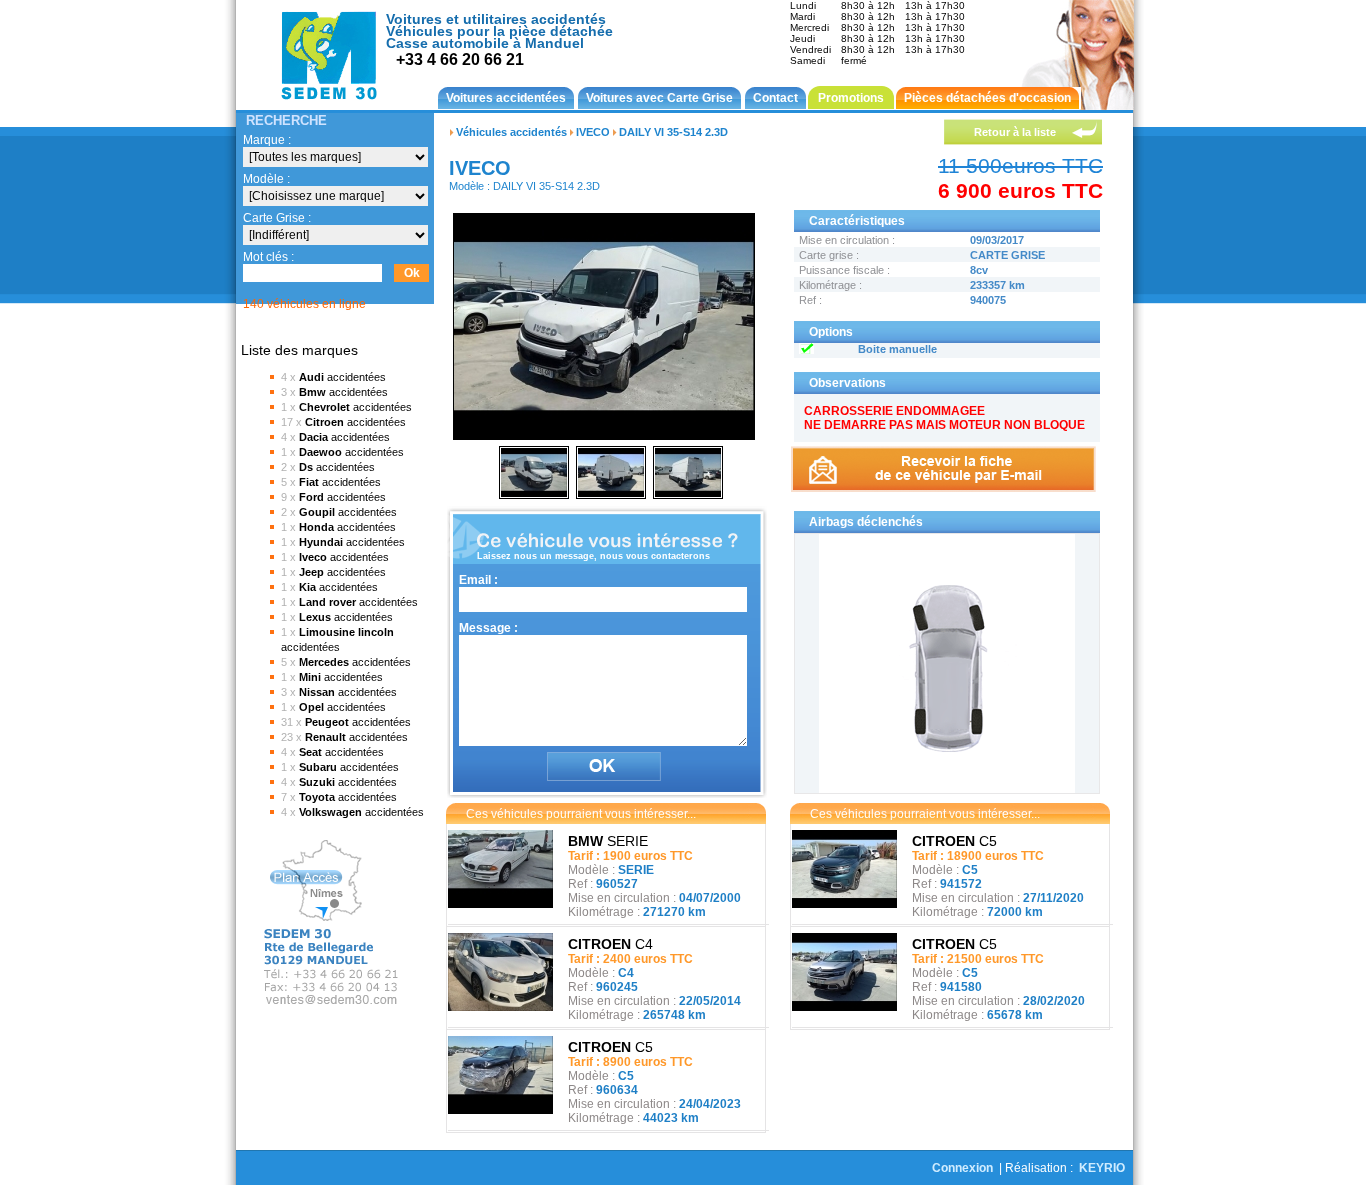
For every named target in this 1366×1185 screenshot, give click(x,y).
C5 (610, 1047)
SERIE (608, 841)
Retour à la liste (1015, 132)
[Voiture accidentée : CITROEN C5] (500, 1110)
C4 (610, 944)
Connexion (962, 1168)
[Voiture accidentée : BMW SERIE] (500, 904)
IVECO (593, 132)
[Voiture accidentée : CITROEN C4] (500, 1007)
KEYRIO (1102, 1168)
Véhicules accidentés (511, 132)
